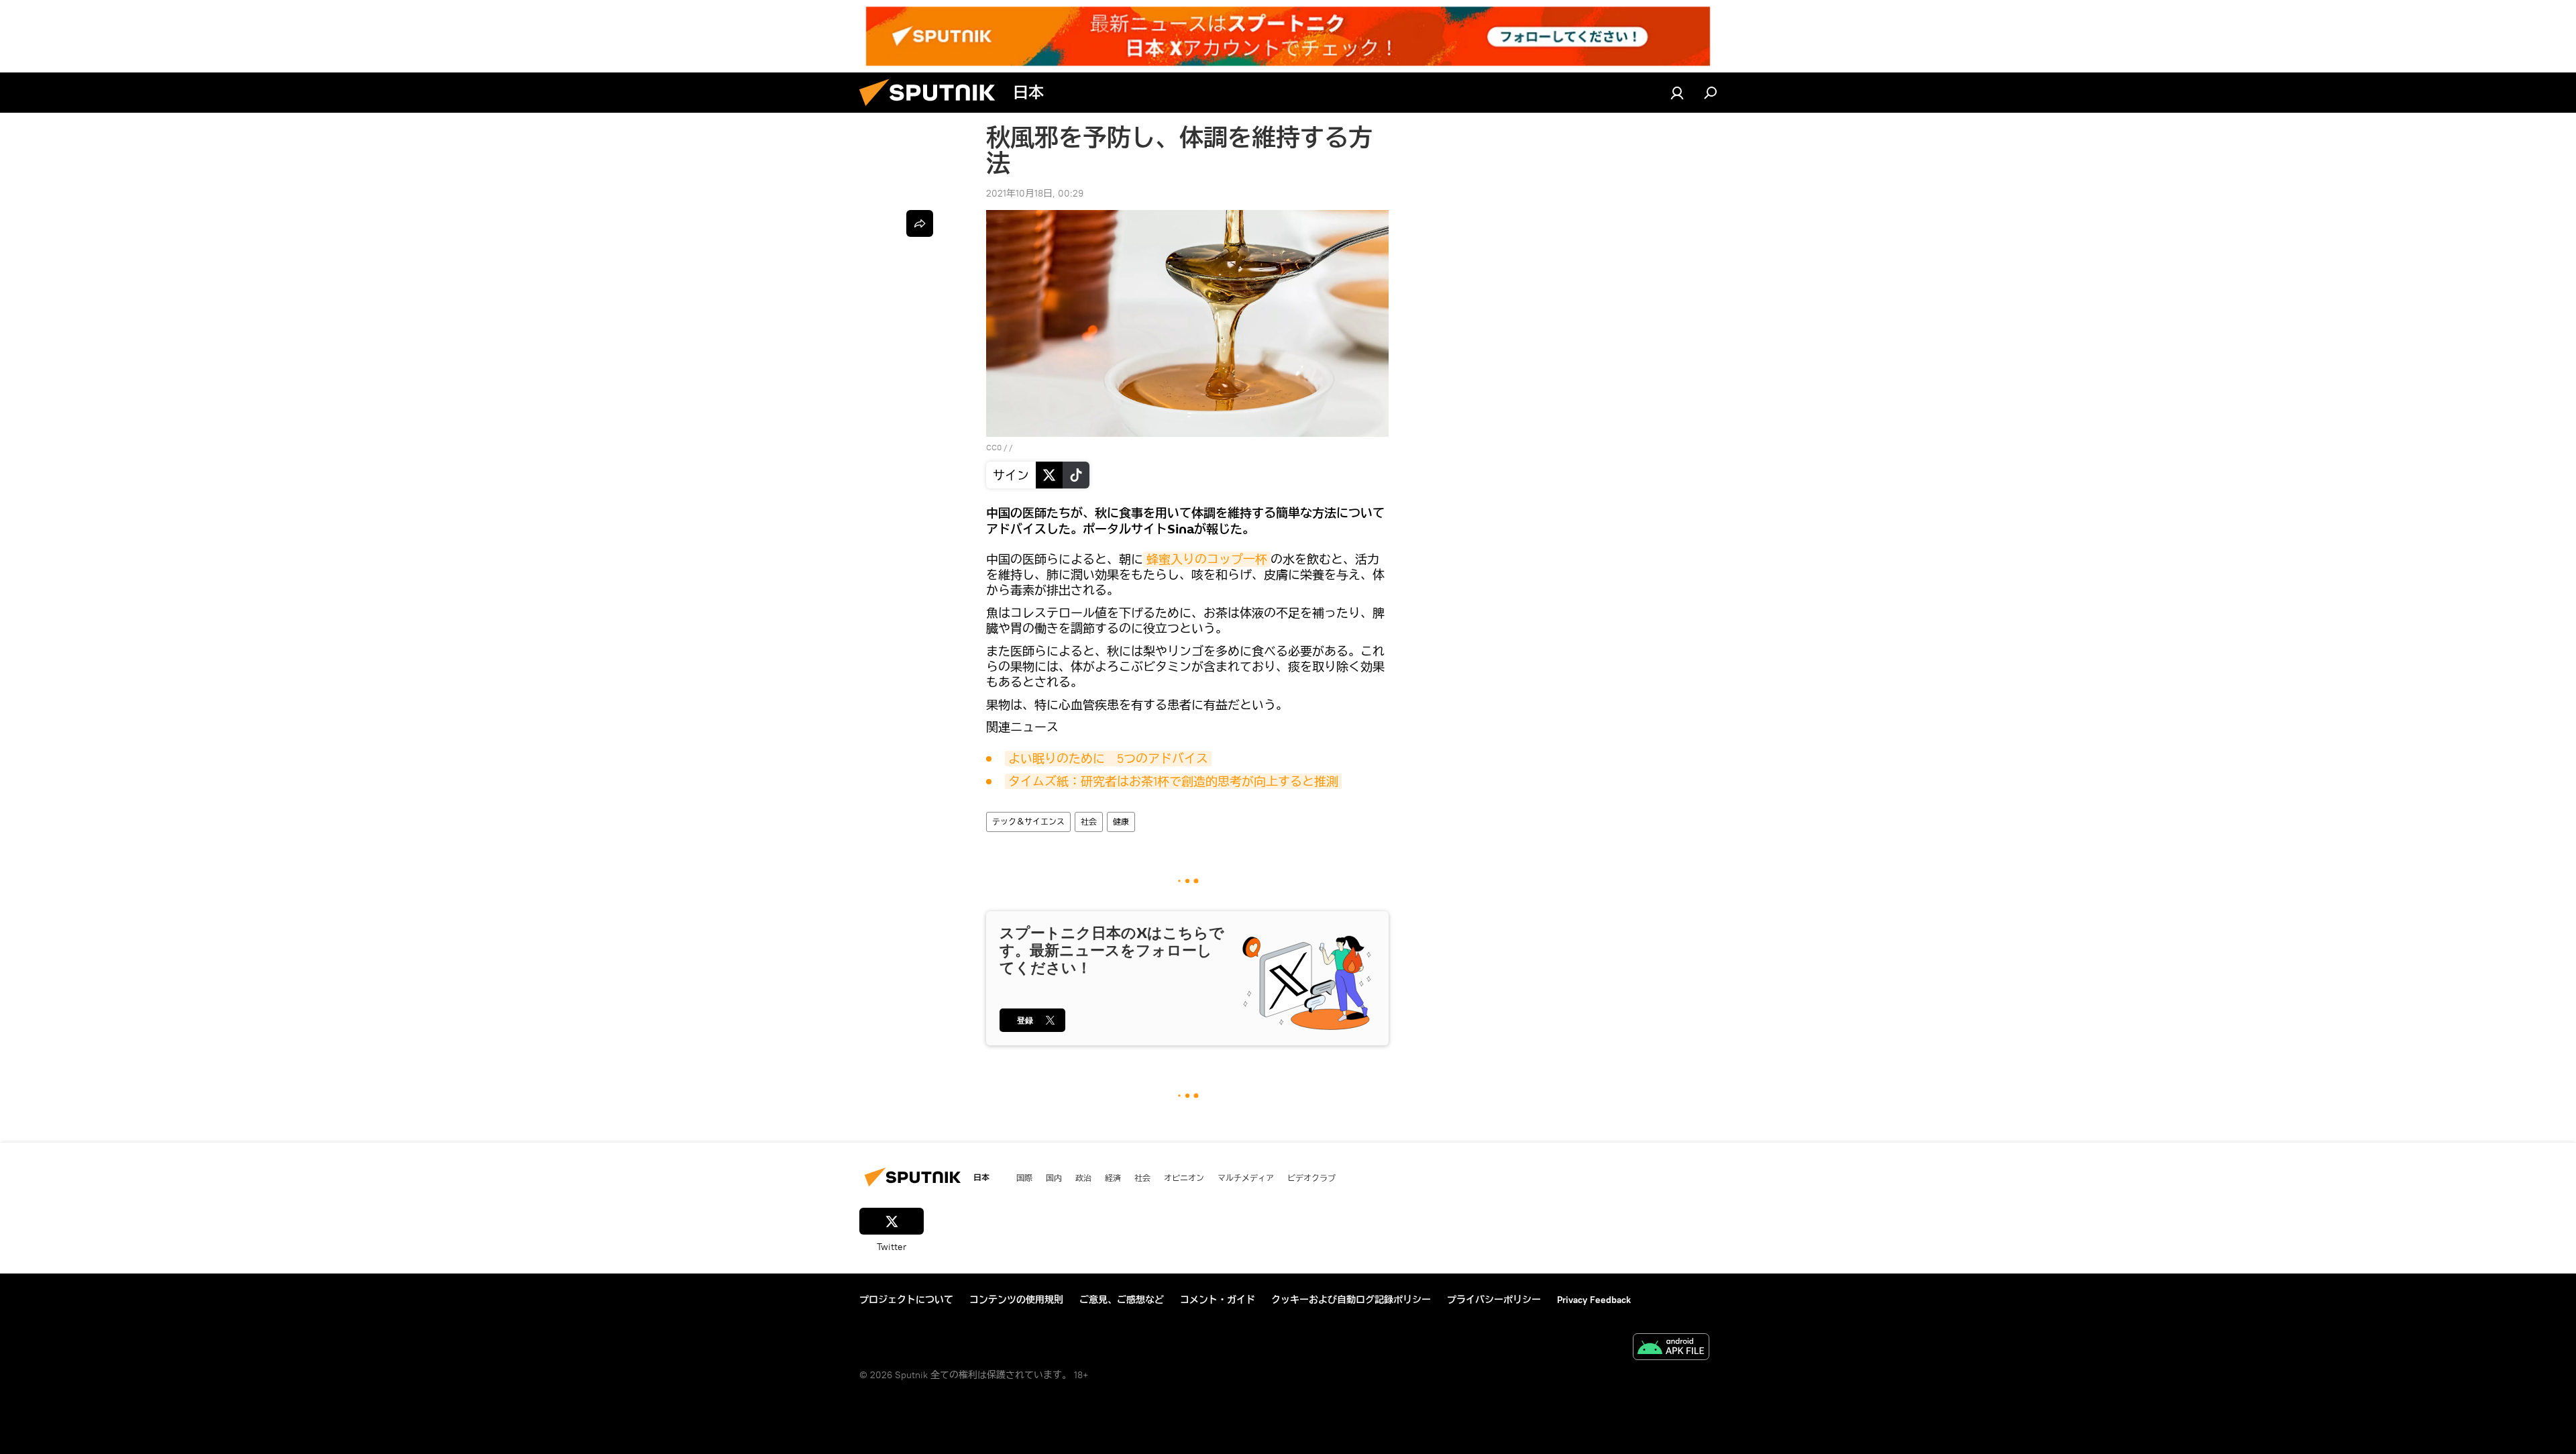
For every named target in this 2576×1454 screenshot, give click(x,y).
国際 (1024, 1178)
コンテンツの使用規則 (1016, 1300)
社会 (1089, 822)
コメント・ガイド (1218, 1300)
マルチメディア (1246, 1178)
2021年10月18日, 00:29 (1035, 193)
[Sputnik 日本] (932, 109)
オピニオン (1184, 1178)
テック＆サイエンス (1028, 822)
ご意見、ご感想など (1122, 1300)
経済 (1113, 1178)
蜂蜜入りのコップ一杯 (1207, 559)
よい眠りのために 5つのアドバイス (1108, 759)
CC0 (994, 447)
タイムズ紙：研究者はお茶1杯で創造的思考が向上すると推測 (1173, 781)
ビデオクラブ (1311, 1178)
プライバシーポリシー (1494, 1300)
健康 (1121, 822)
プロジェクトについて (906, 1300)
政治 (1083, 1178)
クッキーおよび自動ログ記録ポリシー (1351, 1300)
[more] (920, 223)
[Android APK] (1671, 1348)
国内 (1054, 1178)
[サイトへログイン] (1677, 93)
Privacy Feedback (1594, 1300)
